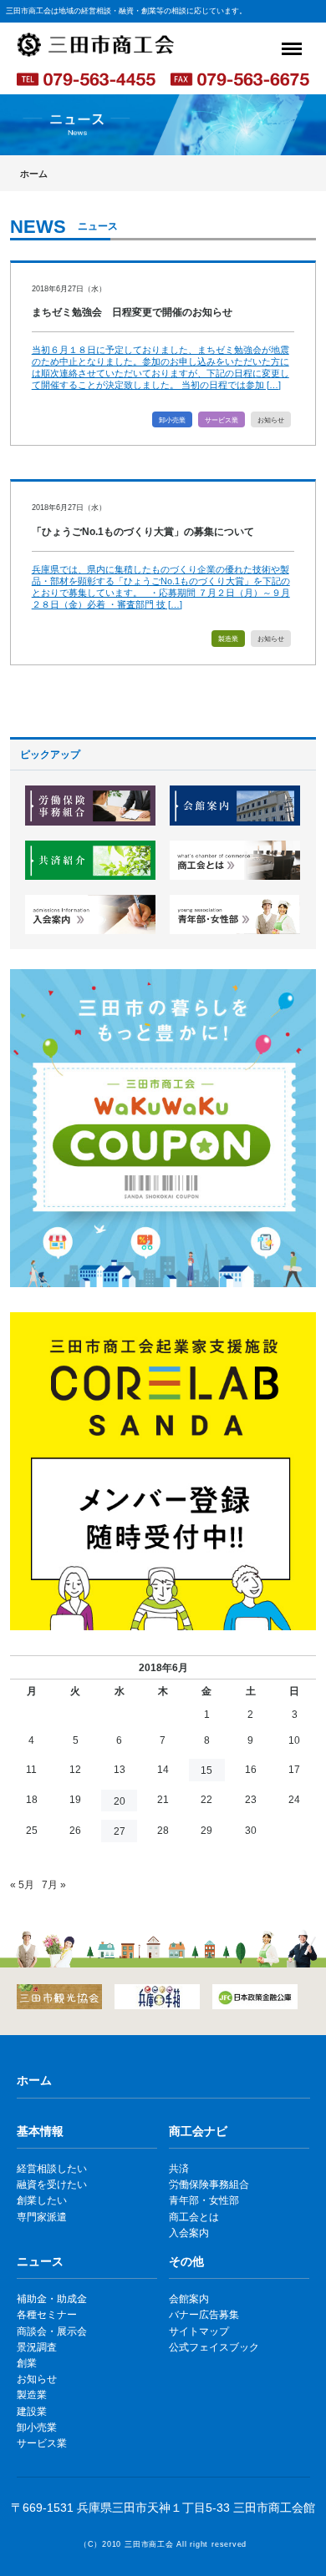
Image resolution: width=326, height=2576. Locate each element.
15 (206, 1770)
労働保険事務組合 (209, 2185)
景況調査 (37, 2347)
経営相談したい (52, 2169)
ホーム (34, 174)
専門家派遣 (42, 2217)
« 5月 (22, 1885)
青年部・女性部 (204, 2200)
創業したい (42, 2200)
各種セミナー (47, 2315)
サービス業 (222, 420)
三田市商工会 (149, 2544)
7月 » (54, 1885)
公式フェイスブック (214, 2347)
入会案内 (189, 2233)
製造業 (228, 639)
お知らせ (271, 420)
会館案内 (189, 2299)
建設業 (32, 2412)
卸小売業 (172, 420)
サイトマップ (199, 2331)
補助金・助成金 (52, 2299)
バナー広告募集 (204, 2315)
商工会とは (194, 2217)
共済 (179, 2169)
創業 (27, 2363)
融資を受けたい (52, 2185)
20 (120, 1801)
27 (120, 1831)
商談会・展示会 (52, 2331)
